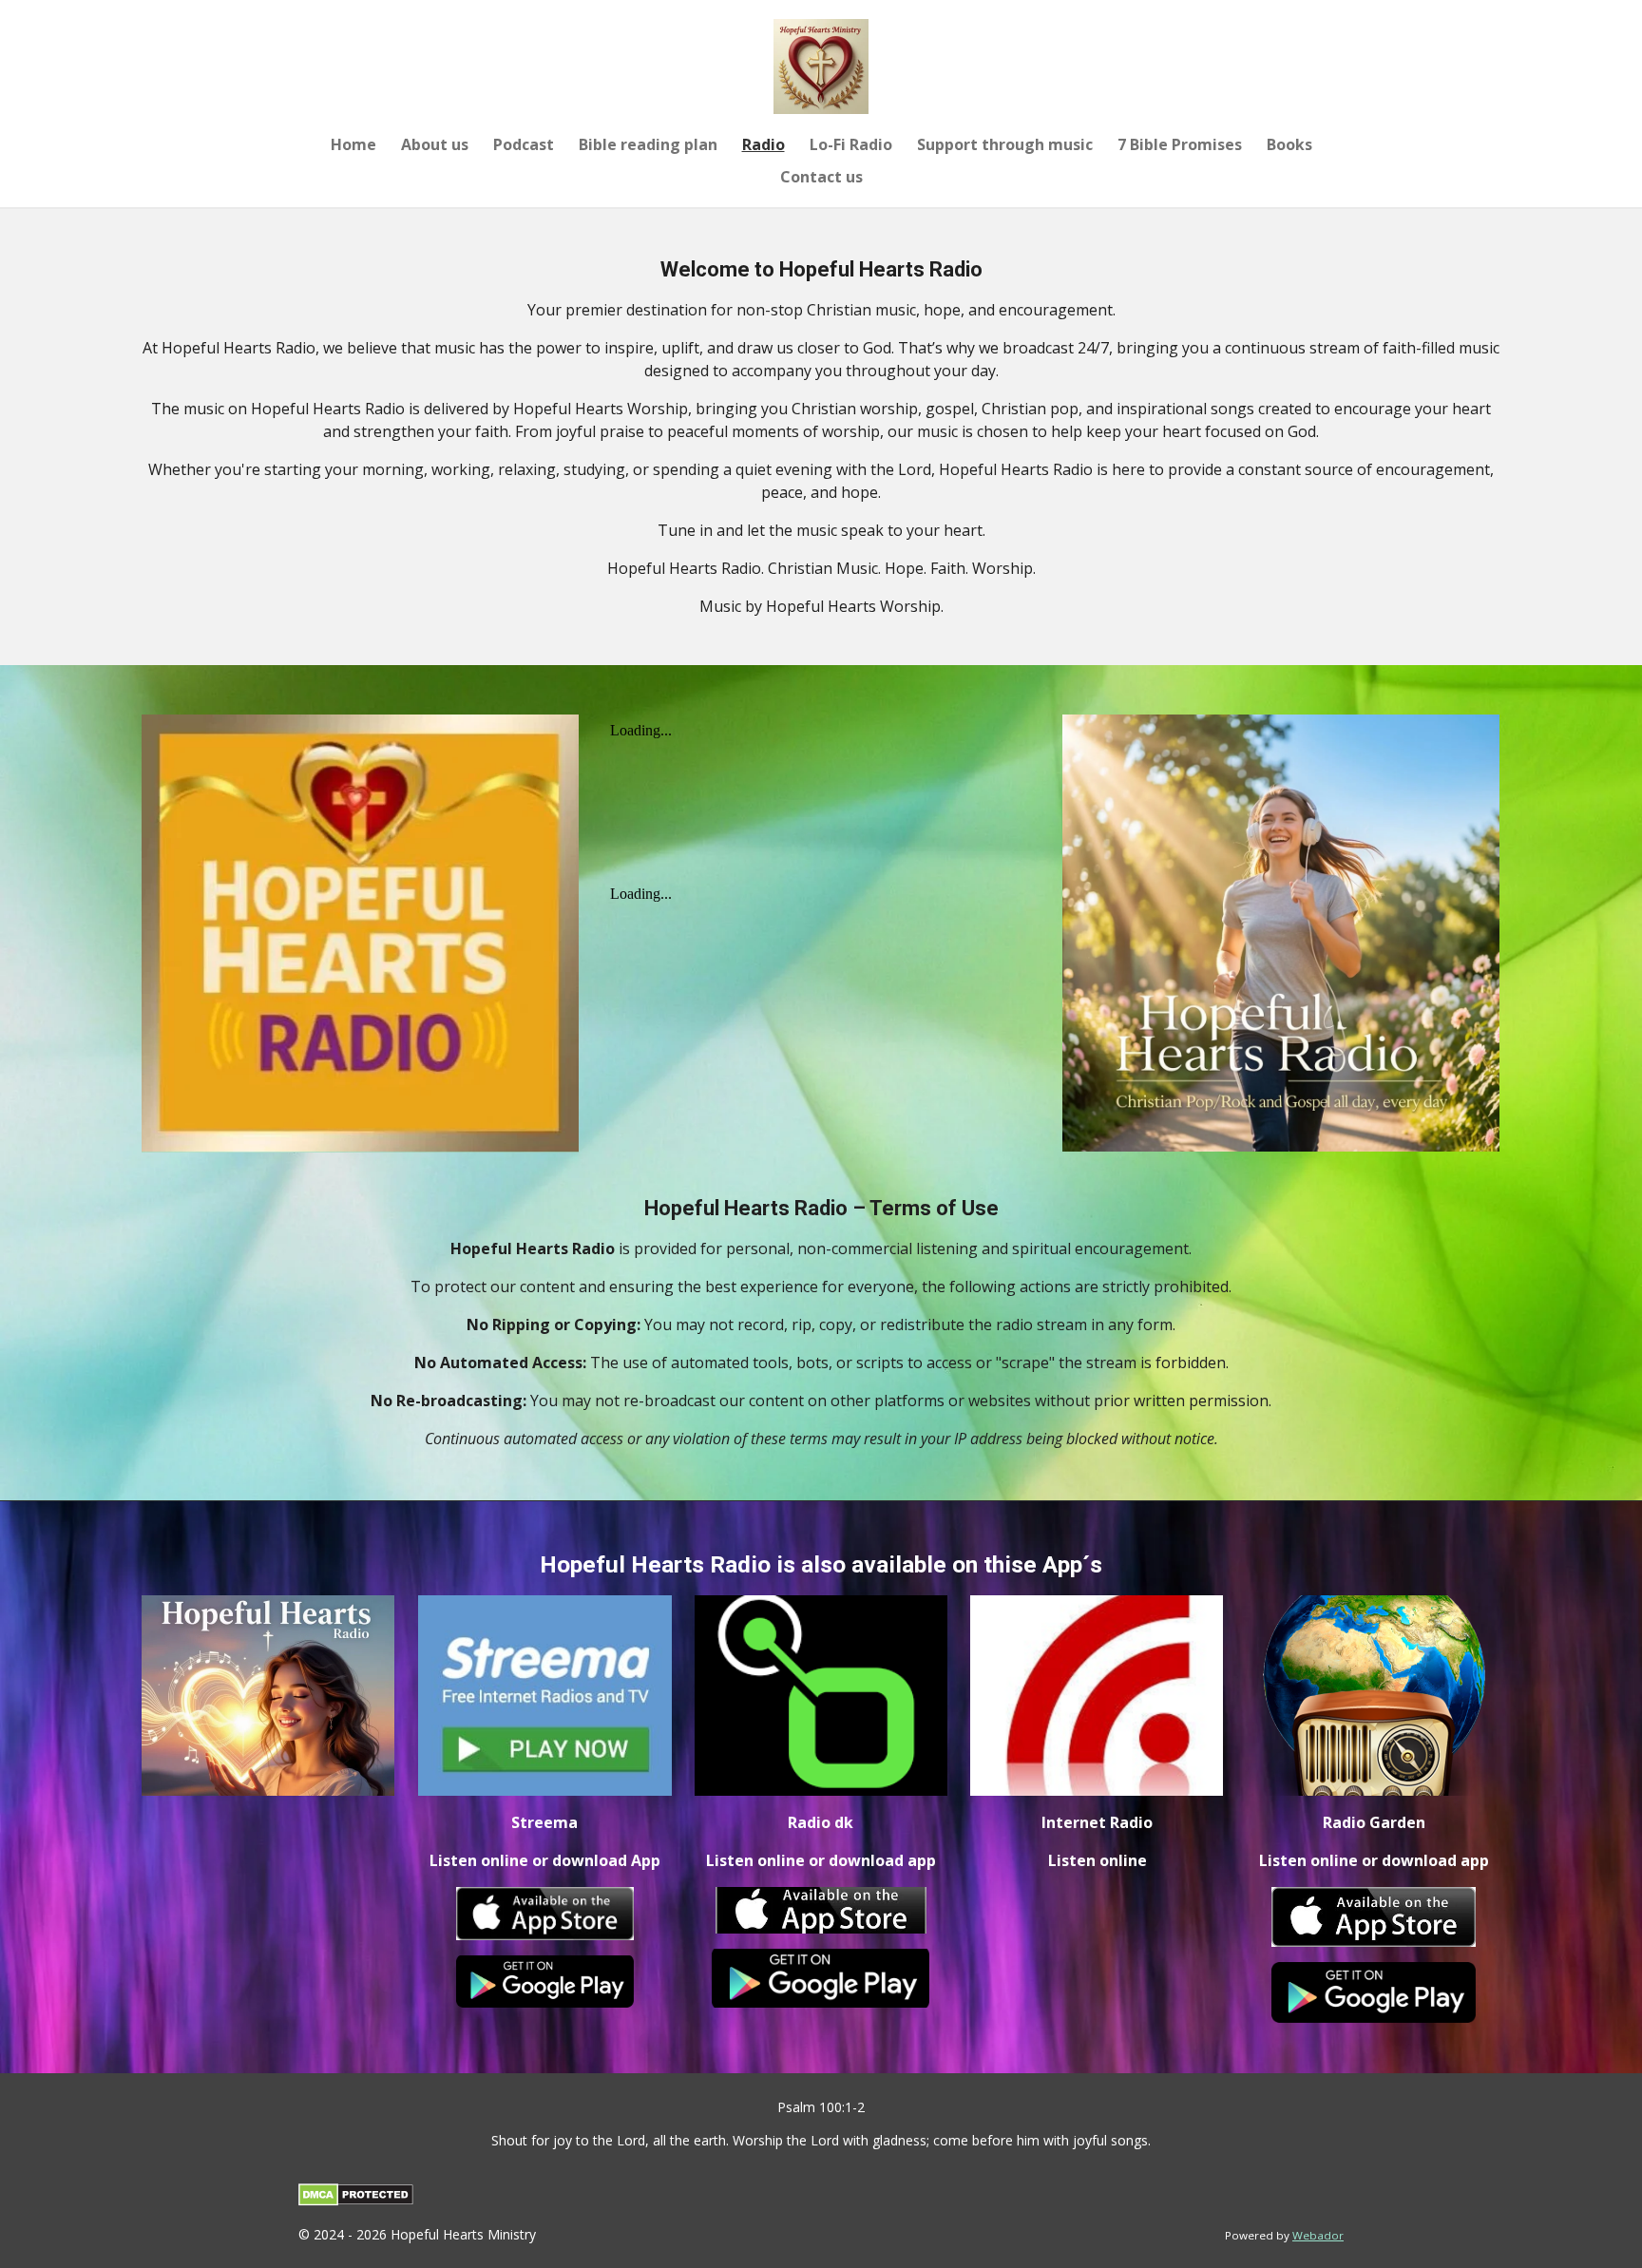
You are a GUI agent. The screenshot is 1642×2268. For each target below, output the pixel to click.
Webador (1318, 2235)
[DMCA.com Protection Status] (356, 2201)
